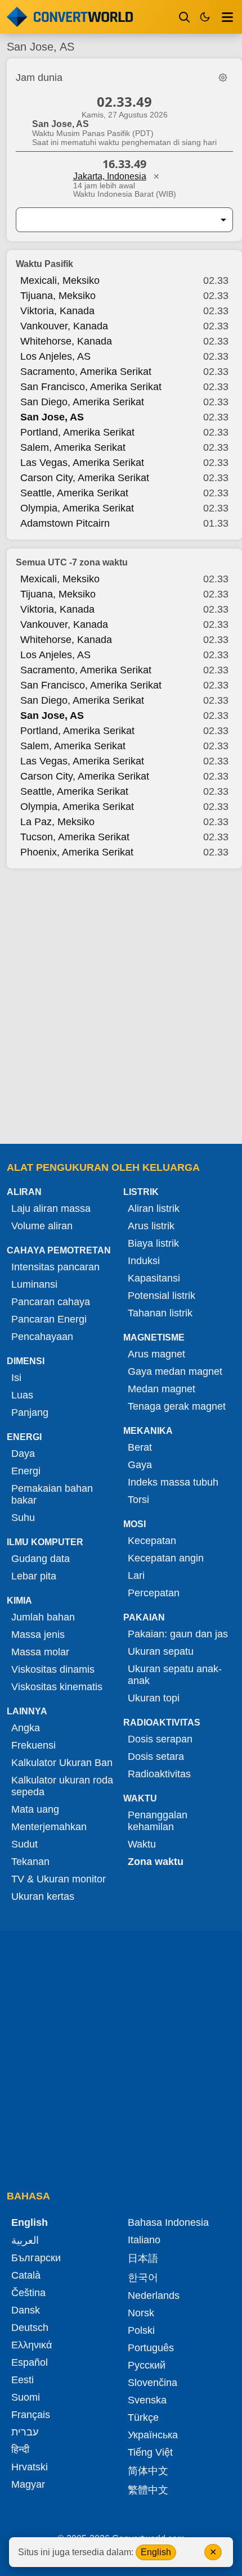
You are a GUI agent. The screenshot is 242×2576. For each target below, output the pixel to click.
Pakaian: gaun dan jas (178, 1634)
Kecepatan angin (166, 1558)
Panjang (30, 1413)
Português (151, 2348)
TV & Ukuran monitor (59, 1879)
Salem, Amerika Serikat (73, 447)
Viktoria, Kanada (57, 311)
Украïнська (153, 2435)
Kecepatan (152, 1541)
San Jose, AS (52, 417)
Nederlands (154, 2296)
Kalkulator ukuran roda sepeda (62, 1786)
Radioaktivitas (159, 1774)
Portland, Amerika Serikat (77, 432)
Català (26, 2275)
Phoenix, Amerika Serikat (77, 852)
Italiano (144, 2240)
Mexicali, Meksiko (60, 280)
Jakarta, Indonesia (110, 176)
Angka (26, 1728)
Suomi (26, 2397)
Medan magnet (162, 1389)
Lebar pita (34, 1576)
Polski (141, 2330)
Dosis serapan (160, 1739)
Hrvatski (30, 2467)
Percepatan (154, 1593)
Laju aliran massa (51, 1208)
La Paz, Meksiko (57, 822)
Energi (26, 1471)
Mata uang (35, 1809)
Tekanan (30, 1862)
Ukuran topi (154, 1698)
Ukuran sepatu (161, 1651)
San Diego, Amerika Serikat (82, 402)
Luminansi (34, 1284)
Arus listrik (151, 1226)
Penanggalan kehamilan (158, 1821)
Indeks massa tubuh (173, 1482)
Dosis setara (156, 1756)
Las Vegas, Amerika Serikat (82, 463)
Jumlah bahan (43, 1617)
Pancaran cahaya (51, 1302)
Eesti (23, 2380)
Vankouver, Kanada (64, 326)
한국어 (143, 2278)
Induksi (144, 1261)
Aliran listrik (154, 1208)
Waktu (142, 1844)
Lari (136, 1576)
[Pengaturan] (223, 78)
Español (30, 2362)
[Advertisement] (121, 1007)
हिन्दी (20, 2450)
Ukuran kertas (43, 1896)
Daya (23, 1454)
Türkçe (143, 2417)
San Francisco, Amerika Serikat (91, 387)
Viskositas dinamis (53, 1669)
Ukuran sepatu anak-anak (175, 1675)
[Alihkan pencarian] (185, 17)
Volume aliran (42, 1226)
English (156, 2552)
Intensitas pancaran (55, 1267)
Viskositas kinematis (57, 1687)
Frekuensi (33, 1745)
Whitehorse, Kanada (66, 341)
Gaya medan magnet (175, 1371)
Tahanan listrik (160, 1313)
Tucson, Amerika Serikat (75, 837)
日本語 (143, 2258)
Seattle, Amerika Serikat (74, 493)
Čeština (28, 2293)
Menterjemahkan (49, 1827)
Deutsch (30, 2328)
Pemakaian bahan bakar (52, 1494)
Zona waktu (156, 1862)
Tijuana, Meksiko (58, 296)
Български (36, 2258)
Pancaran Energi (49, 1319)
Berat (140, 1447)
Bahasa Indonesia (168, 2222)
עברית (25, 2432)
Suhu (23, 1518)
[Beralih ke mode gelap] (205, 17)
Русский (147, 2365)
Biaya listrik (153, 1243)
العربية (25, 2240)
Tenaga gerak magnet (177, 1406)
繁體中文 (148, 2490)
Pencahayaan (42, 1337)
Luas (22, 1395)
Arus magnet (156, 1354)
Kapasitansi (154, 1278)
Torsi (138, 1500)
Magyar (28, 2484)
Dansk (26, 2310)
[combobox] (115, 220)
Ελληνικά (32, 2345)
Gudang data (41, 1559)
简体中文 (148, 2471)
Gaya (140, 1465)
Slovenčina (153, 2383)
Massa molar (40, 1652)
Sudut (24, 1844)
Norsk (141, 2313)
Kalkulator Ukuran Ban (62, 1763)
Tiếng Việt (150, 2452)
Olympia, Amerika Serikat (77, 508)
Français (31, 2415)
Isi (16, 1378)
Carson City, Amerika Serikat (85, 478)
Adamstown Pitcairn (65, 523)
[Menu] (227, 17)
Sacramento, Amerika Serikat (86, 372)
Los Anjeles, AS (55, 356)
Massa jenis (38, 1635)
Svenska (147, 2400)
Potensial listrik (162, 1296)
